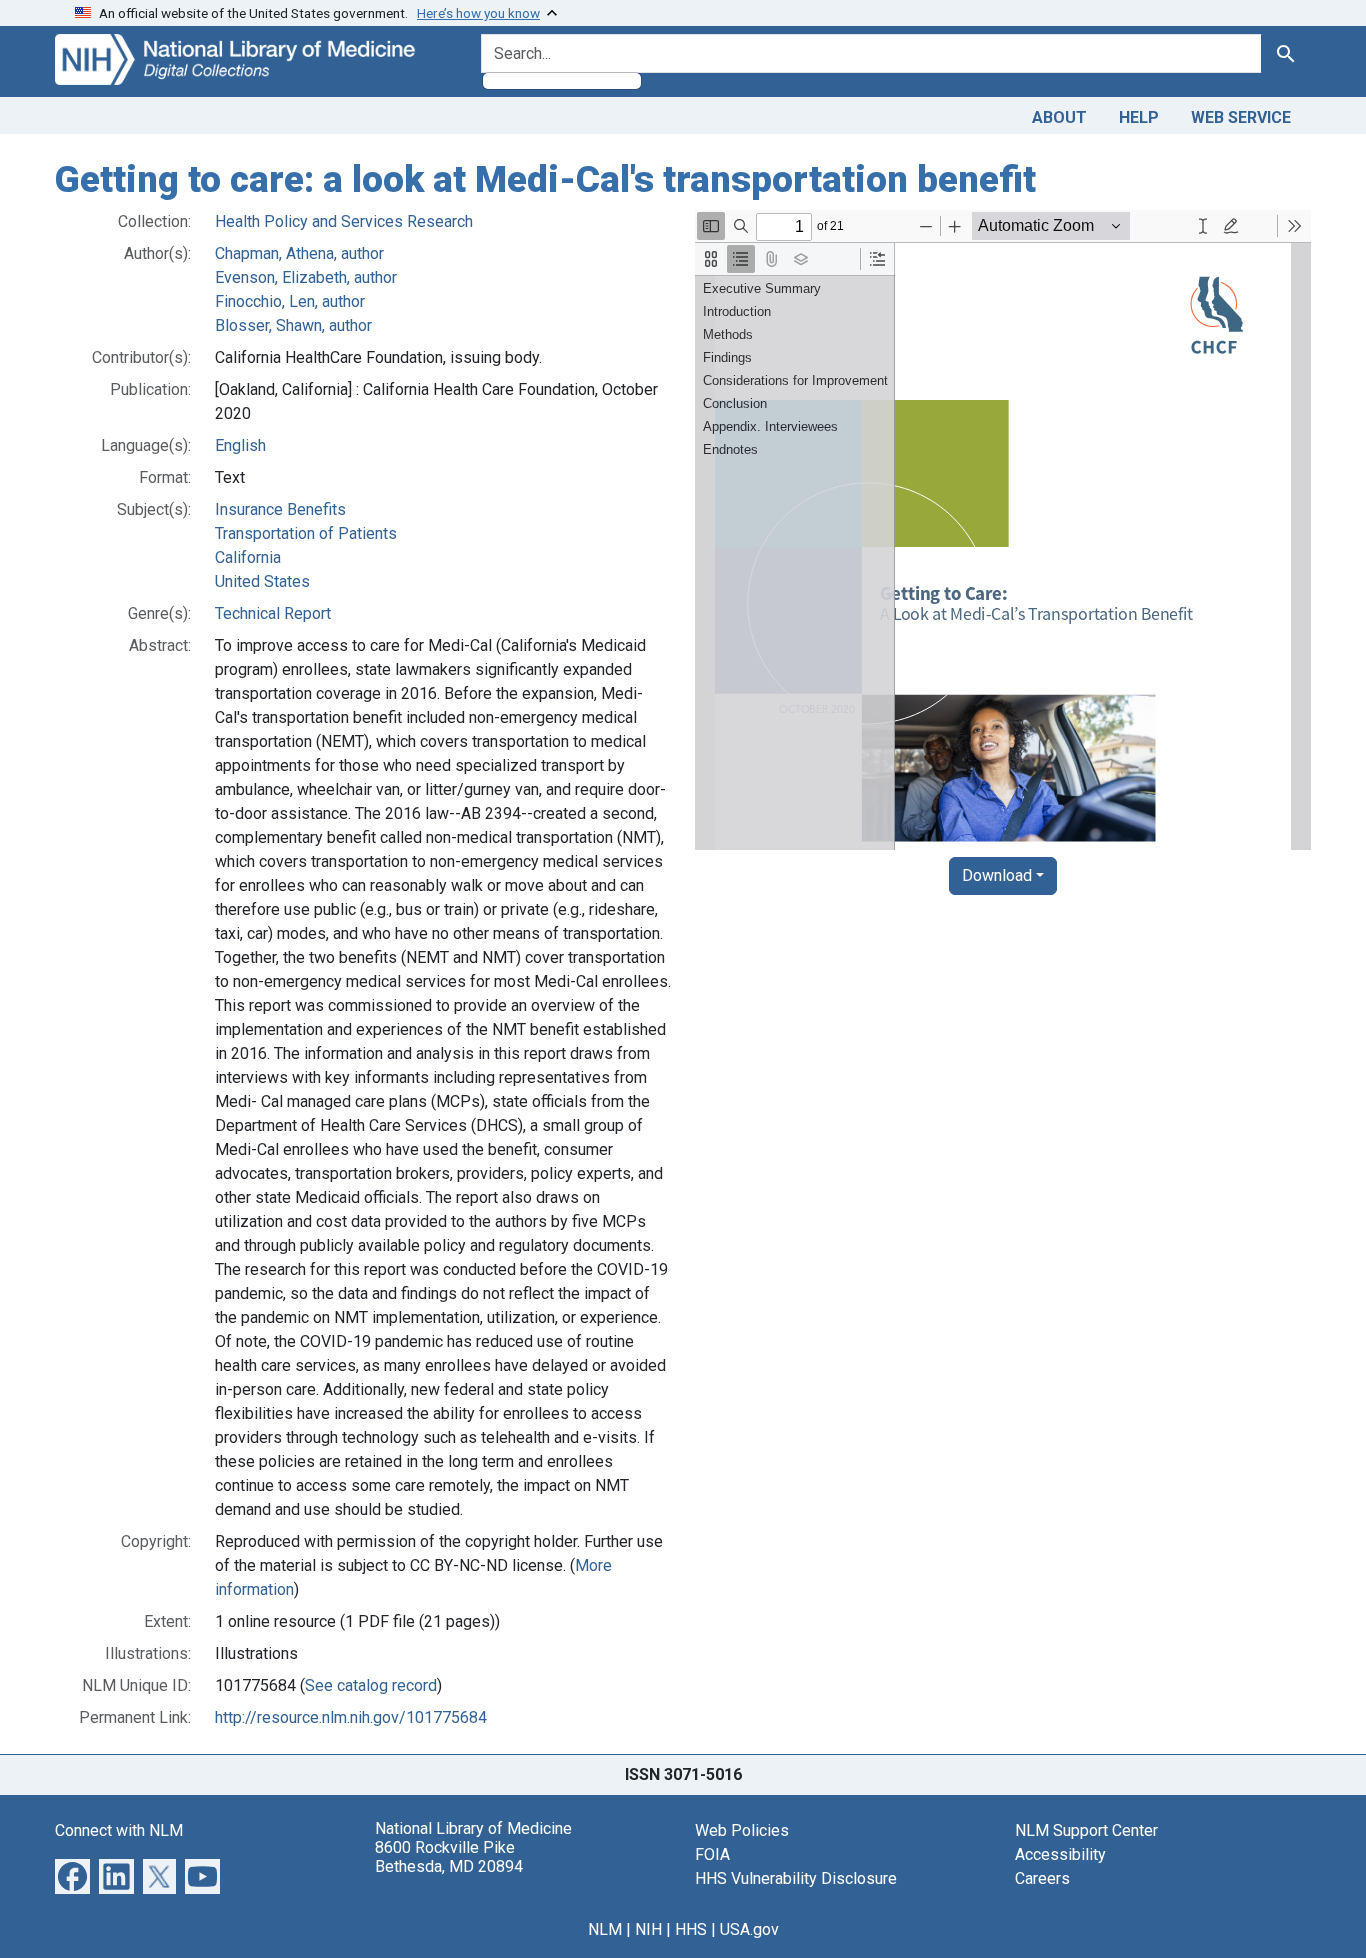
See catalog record (371, 1685)
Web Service (1241, 117)
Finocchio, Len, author (290, 301)
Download (997, 875)
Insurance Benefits (280, 509)
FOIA (712, 1854)
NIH (648, 1929)
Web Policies (742, 1830)
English (240, 445)
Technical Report (273, 613)
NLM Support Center (1086, 1830)
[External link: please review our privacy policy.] (72, 1874)
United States (262, 581)
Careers (1042, 1878)
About (1059, 117)
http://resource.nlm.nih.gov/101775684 (351, 1717)
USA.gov (749, 1929)
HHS (691, 1929)
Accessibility (1060, 1854)
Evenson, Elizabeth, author (306, 277)
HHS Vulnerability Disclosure (796, 1878)
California (248, 557)
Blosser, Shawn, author (293, 325)
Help (1139, 117)
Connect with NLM (119, 1830)
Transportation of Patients (306, 533)
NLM (605, 1929)
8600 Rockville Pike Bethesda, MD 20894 (449, 1857)
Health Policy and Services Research (344, 221)
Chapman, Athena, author (299, 253)
